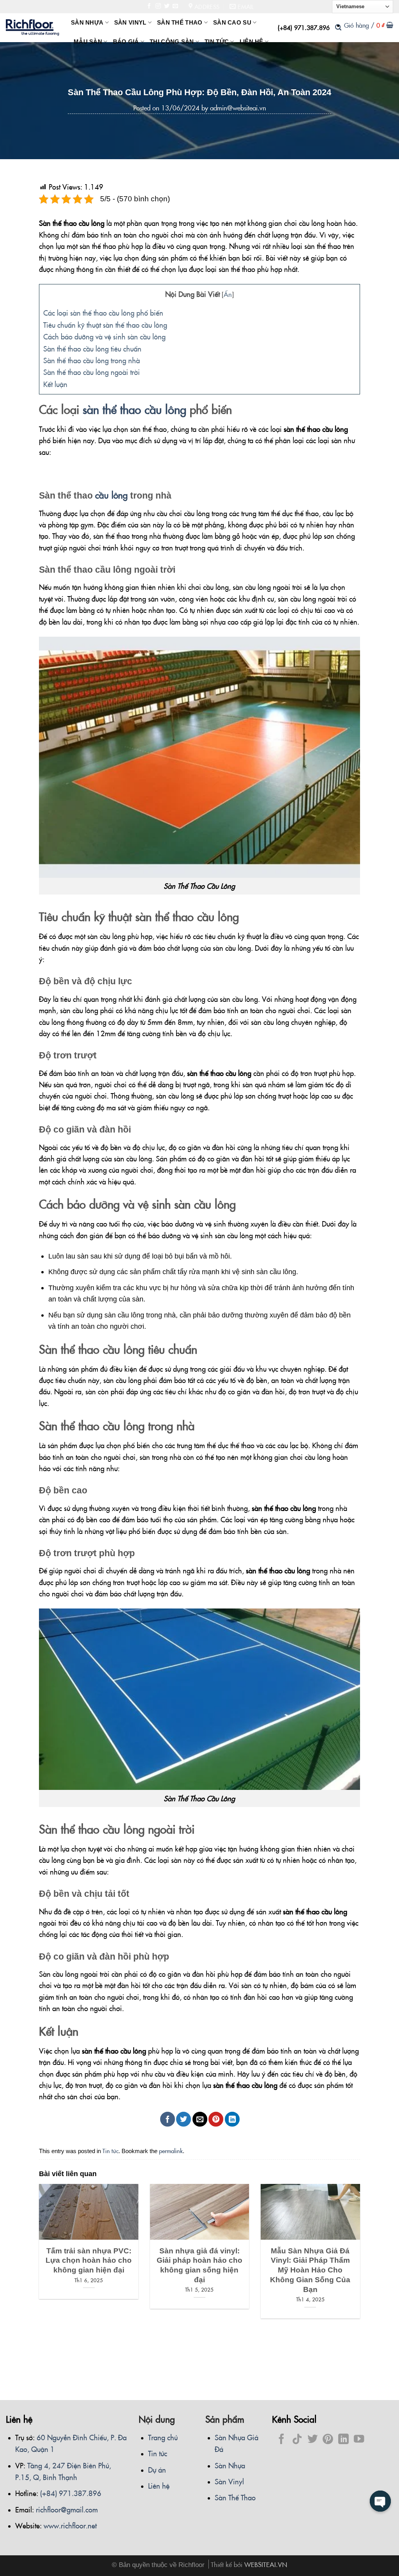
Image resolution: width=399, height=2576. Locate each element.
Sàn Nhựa (230, 2465)
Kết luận (55, 384)
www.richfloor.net (70, 2525)
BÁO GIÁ (126, 42)
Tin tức (110, 2151)
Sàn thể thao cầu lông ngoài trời (92, 372)
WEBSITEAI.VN (266, 2564)
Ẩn (228, 294)
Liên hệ (159, 2485)
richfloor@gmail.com (67, 2509)
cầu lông (111, 495)
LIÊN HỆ (252, 42)
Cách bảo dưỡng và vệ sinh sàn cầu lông (104, 336)
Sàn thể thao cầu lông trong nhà (92, 360)
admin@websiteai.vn (238, 108)
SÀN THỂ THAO (180, 23)
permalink (171, 2151)
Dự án (157, 2469)
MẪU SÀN (88, 42)
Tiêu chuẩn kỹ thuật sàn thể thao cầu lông (105, 325)
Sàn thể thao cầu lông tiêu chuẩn (92, 348)
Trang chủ (163, 2437)
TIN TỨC (217, 42)
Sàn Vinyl (229, 2481)
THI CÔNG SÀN (172, 42)
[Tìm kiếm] (338, 27)
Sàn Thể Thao (235, 2497)
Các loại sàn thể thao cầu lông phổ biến (103, 312)
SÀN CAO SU (232, 23)
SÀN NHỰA (87, 23)
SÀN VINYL (130, 23)
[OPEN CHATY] (380, 2501)
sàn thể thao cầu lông (134, 409)
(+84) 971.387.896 (304, 27)
